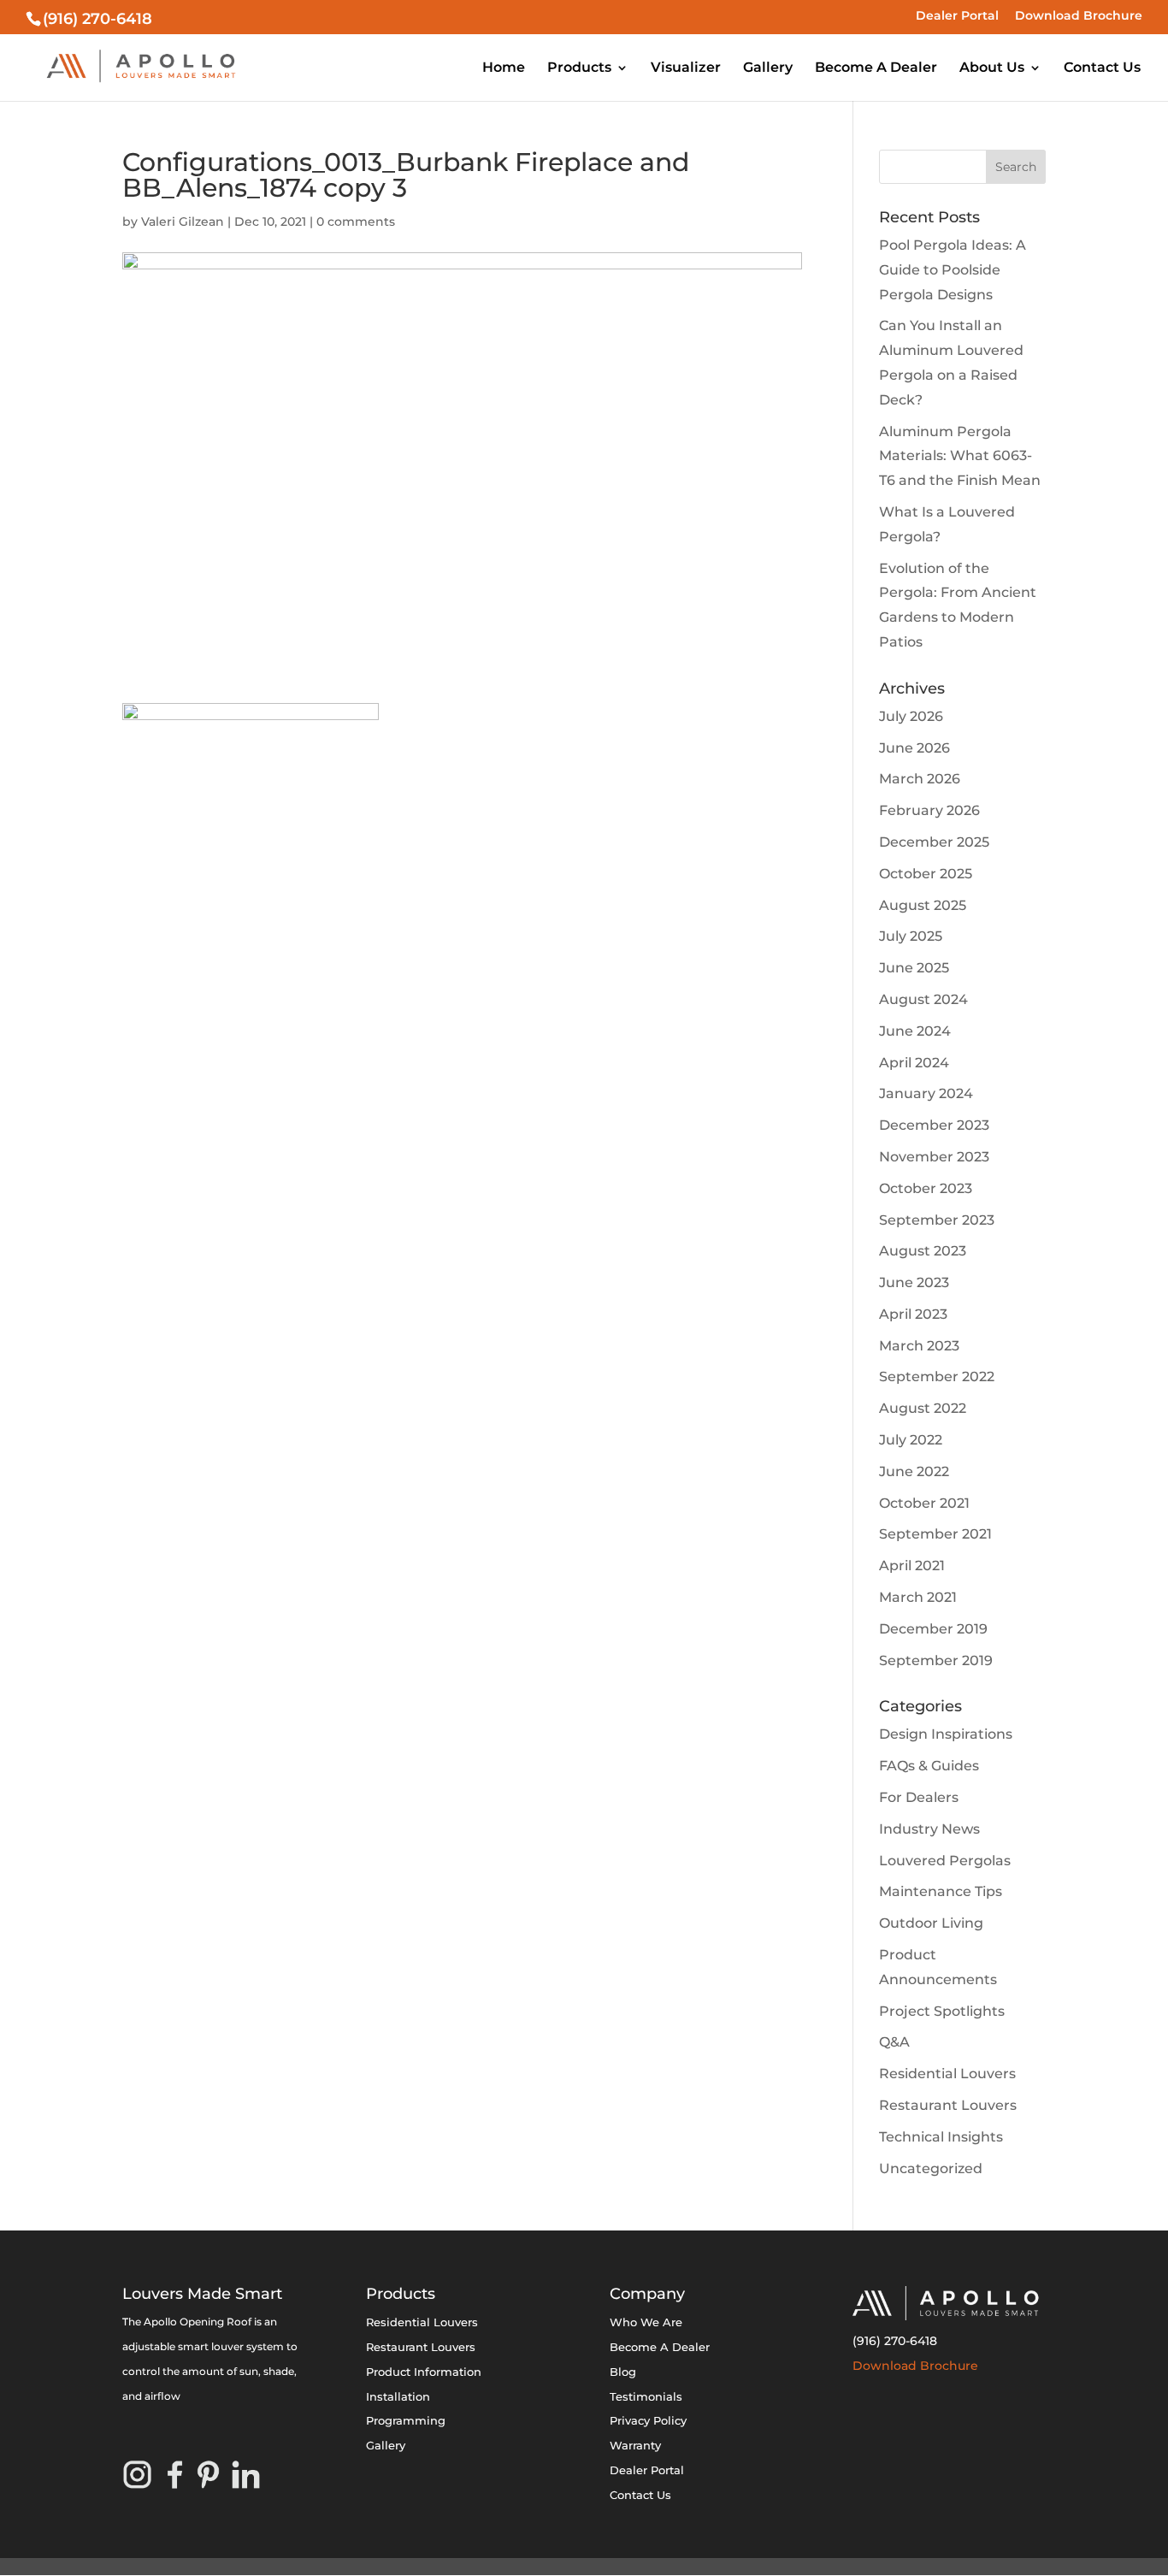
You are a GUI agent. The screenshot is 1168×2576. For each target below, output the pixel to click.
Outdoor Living (931, 1923)
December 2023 (934, 1125)
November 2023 (934, 1157)
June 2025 (914, 968)
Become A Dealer (876, 68)
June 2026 (914, 748)
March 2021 (918, 1597)
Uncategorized (931, 2168)
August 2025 (923, 905)
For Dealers (919, 1797)
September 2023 (937, 1220)
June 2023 (914, 1282)
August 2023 (923, 1251)
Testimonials (646, 2396)
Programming (406, 2420)
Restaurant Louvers (948, 2105)
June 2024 (915, 1031)
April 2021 (912, 1566)
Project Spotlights (942, 2011)
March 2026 (920, 779)
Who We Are (646, 2322)
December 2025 (934, 842)
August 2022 (923, 1408)
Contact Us (1102, 68)
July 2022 (911, 1440)
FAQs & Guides (929, 1766)
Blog (623, 2372)
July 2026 (911, 716)
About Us (992, 68)
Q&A (894, 2042)
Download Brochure (1079, 16)
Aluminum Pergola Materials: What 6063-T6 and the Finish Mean (960, 456)
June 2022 (914, 1471)
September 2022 (937, 1377)
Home (504, 68)
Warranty (635, 2445)
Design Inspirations (946, 1734)
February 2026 (929, 810)
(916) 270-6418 (895, 2341)
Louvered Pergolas (945, 1861)
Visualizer (686, 68)
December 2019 (933, 1629)
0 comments (356, 222)
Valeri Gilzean (183, 222)
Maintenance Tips (941, 1891)
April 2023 (913, 1314)
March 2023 (919, 1346)
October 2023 (926, 1188)
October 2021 (924, 1503)
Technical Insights (941, 2137)
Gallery (768, 68)
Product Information (424, 2372)
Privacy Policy (648, 2420)
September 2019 (936, 1660)
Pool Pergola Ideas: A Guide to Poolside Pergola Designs (953, 270)
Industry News (929, 1829)
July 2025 (911, 936)
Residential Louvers (947, 2074)
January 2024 (926, 1093)
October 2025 (926, 874)
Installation (398, 2396)
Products (579, 68)
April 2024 (914, 1063)
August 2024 (923, 999)
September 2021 (935, 1534)
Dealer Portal (957, 16)
